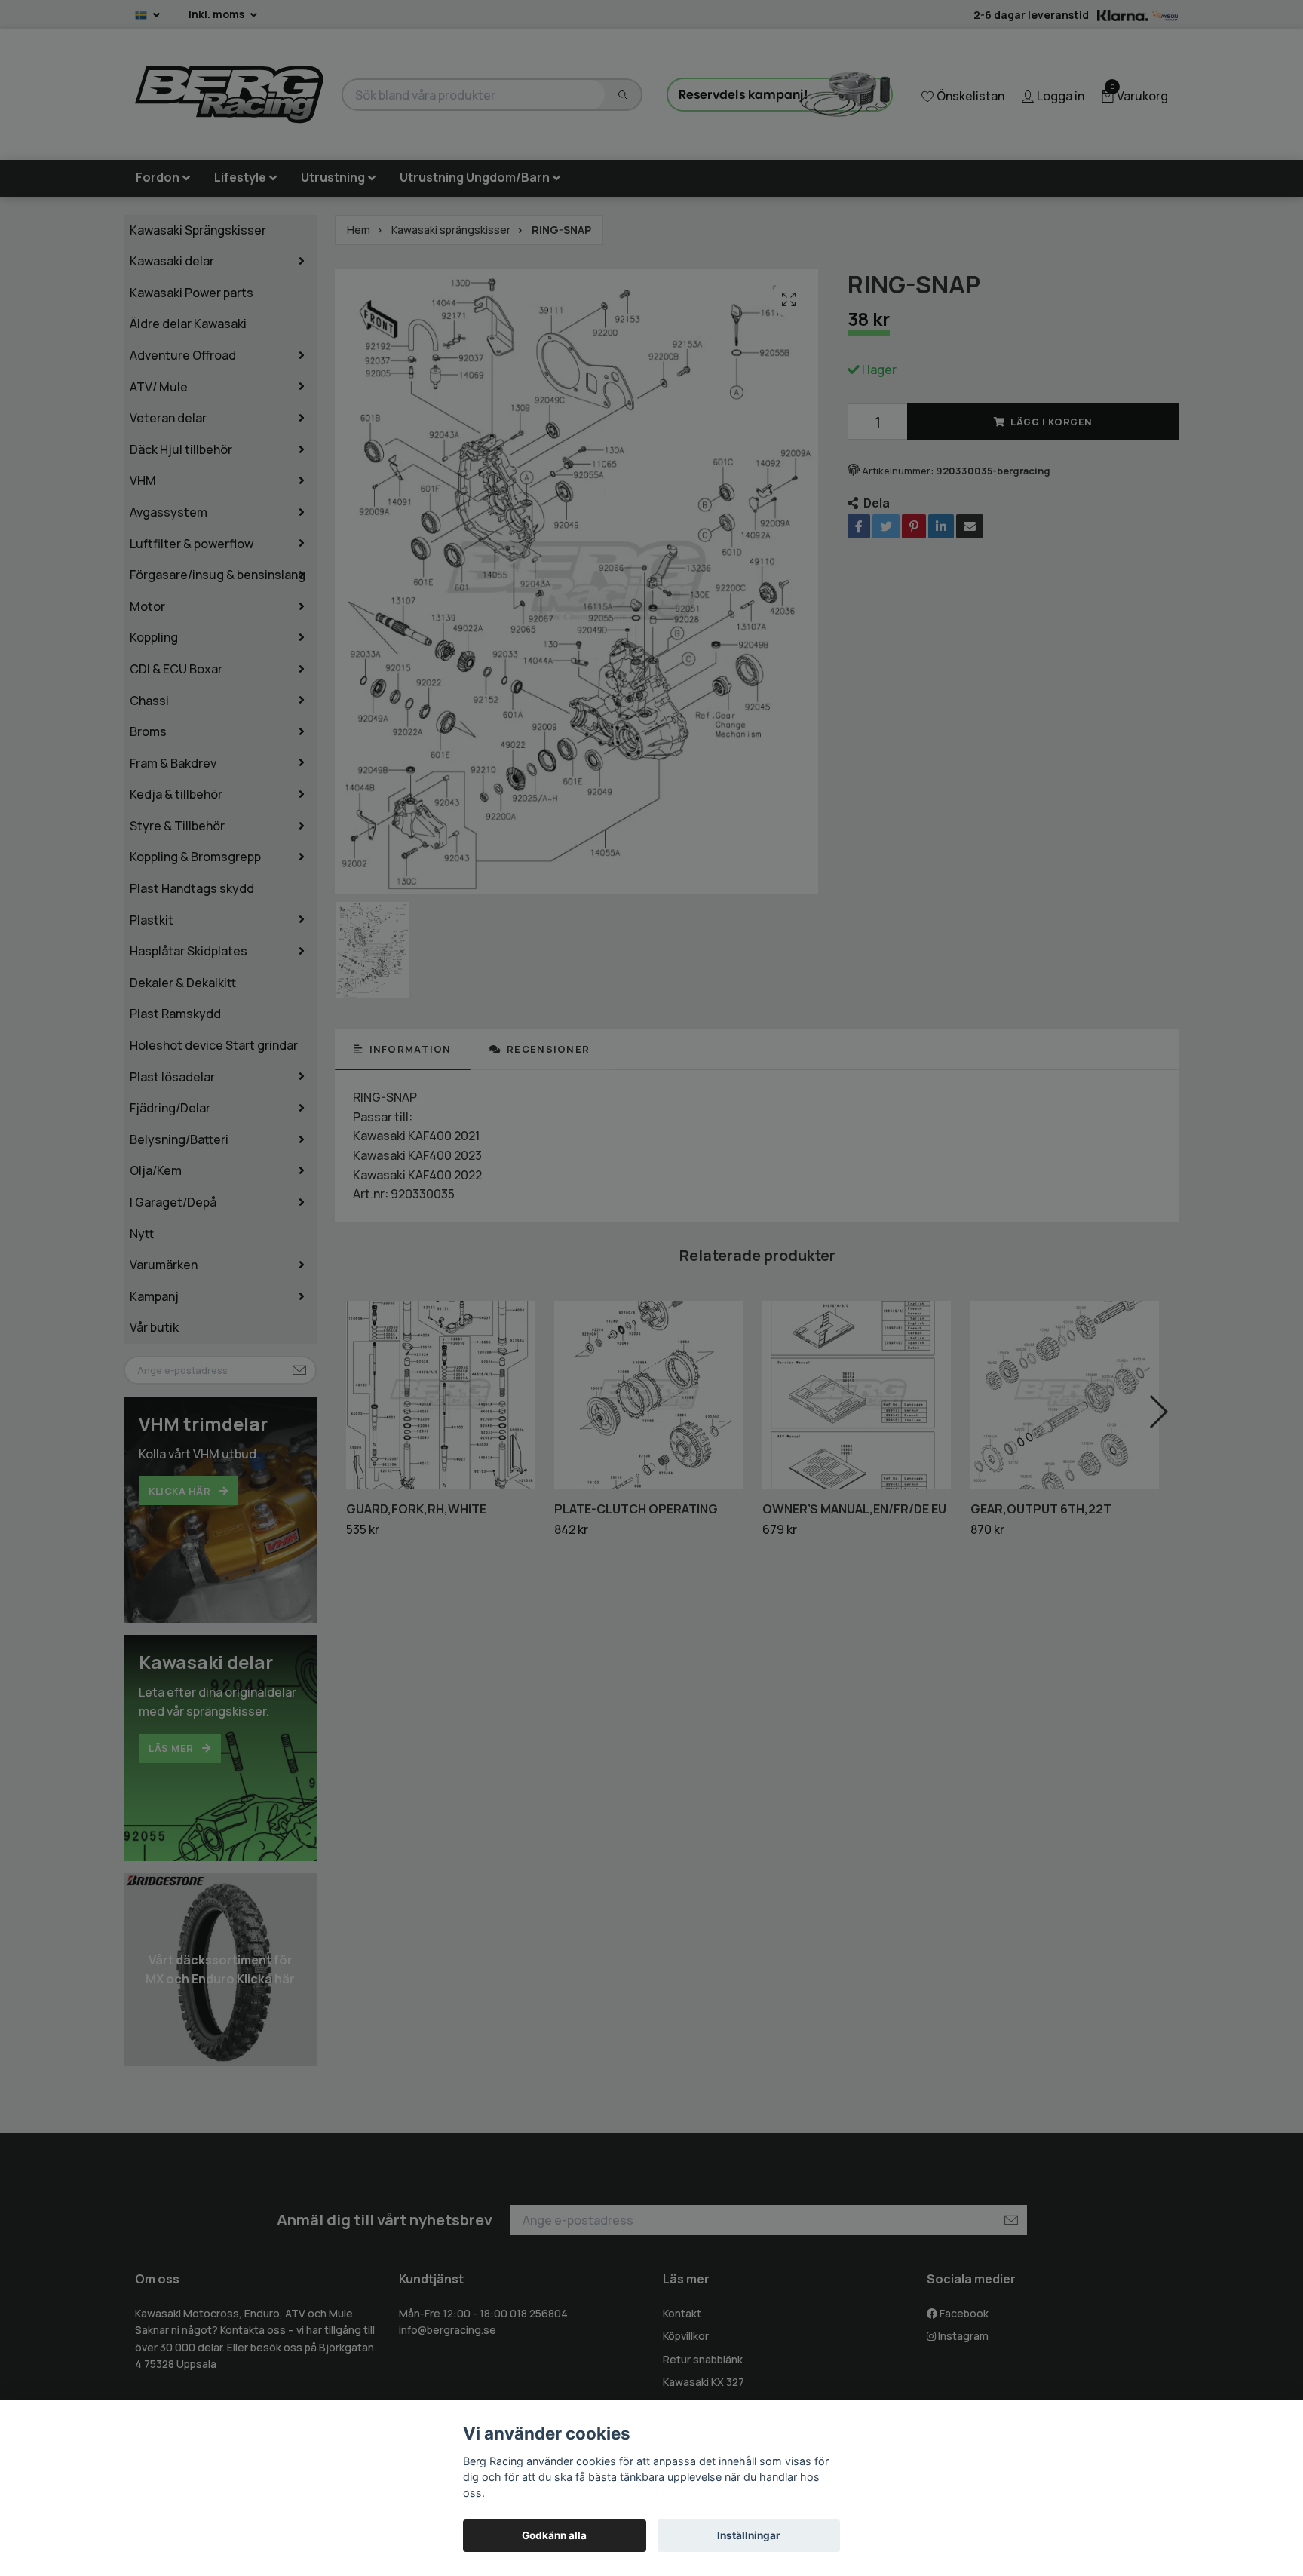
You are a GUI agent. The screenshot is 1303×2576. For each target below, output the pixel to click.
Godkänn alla (554, 2535)
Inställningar (749, 2535)
